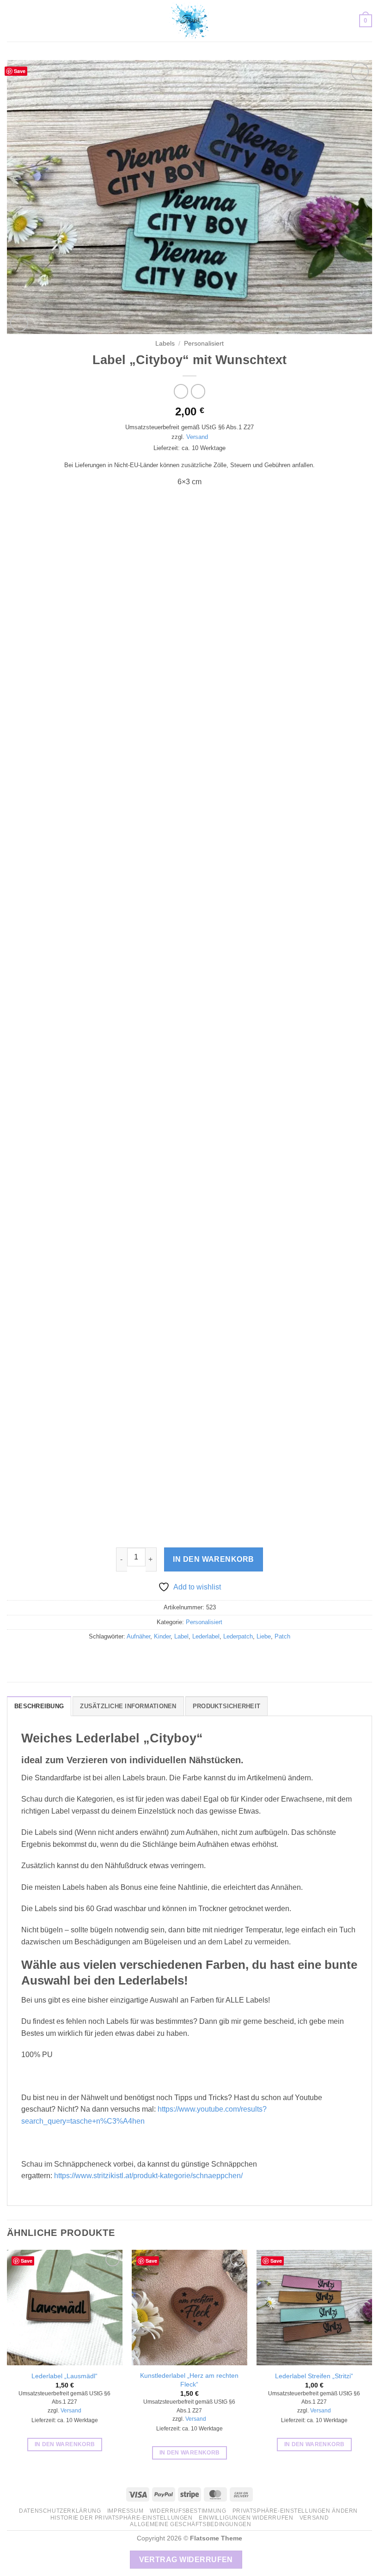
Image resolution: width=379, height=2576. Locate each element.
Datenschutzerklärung (60, 2511)
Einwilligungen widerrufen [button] (246, 2518)
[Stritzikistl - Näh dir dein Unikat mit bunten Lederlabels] (189, 21)
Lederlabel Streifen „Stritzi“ (314, 2376)
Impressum (125, 2511)
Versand (197, 437)
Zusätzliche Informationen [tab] (128, 1706)
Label (181, 1636)
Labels (165, 344)
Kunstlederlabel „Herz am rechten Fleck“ (189, 2380)
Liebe (264, 1636)
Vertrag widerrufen (186, 2560)
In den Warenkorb (213, 1559)
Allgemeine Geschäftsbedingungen (190, 2524)
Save (20, 71)
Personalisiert (204, 344)
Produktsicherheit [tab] (226, 1706)
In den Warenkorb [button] (65, 2444)
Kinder (162, 1636)
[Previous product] (198, 391)
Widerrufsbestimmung (188, 2511)
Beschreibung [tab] (39, 1706)
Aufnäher (138, 1636)
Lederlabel (206, 1636)
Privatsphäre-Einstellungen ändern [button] (295, 2511)
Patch (282, 1636)
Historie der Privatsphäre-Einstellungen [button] (122, 2518)
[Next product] (181, 391)
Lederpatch (238, 1636)
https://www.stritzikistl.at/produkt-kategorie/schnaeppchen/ (148, 2176)
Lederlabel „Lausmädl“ (64, 2376)
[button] (12, 21)
